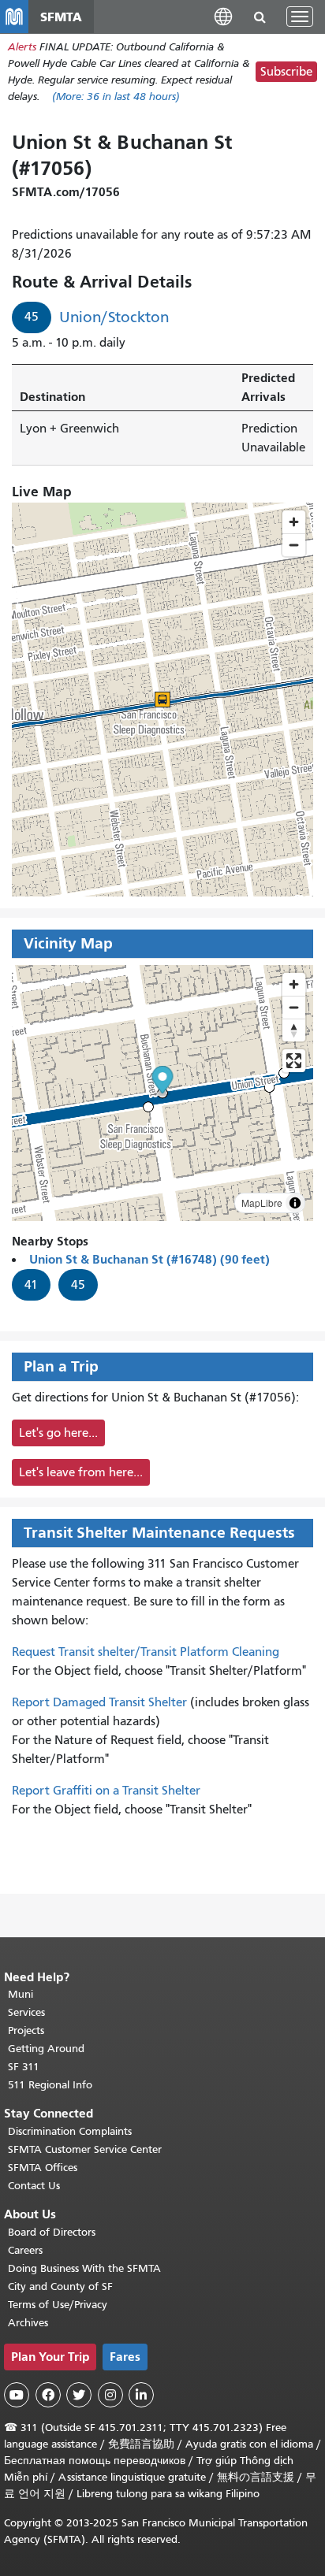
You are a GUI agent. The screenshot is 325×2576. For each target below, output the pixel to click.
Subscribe (286, 72)
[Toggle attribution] (295, 1203)
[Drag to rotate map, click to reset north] (294, 1030)
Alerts (22, 47)
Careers (25, 2250)
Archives (28, 2323)
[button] (223, 16)
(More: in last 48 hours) (116, 97)
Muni (21, 1994)
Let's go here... (58, 1433)
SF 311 (24, 2067)
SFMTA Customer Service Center (85, 2149)
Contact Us (34, 2186)
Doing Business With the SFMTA (84, 2268)
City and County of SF (60, 2286)
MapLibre (262, 1203)
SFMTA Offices (43, 2168)
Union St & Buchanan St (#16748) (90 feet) (149, 1259)
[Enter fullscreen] (294, 1061)
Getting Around (46, 2049)
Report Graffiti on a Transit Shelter (106, 1791)
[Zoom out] (294, 1007)
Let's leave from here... (81, 1472)
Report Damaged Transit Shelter (99, 1702)
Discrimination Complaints (70, 2131)
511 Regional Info (50, 2085)
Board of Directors (52, 2232)
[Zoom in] (294, 984)
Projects (26, 2030)
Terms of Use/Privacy (58, 2305)
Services (26, 2012)
